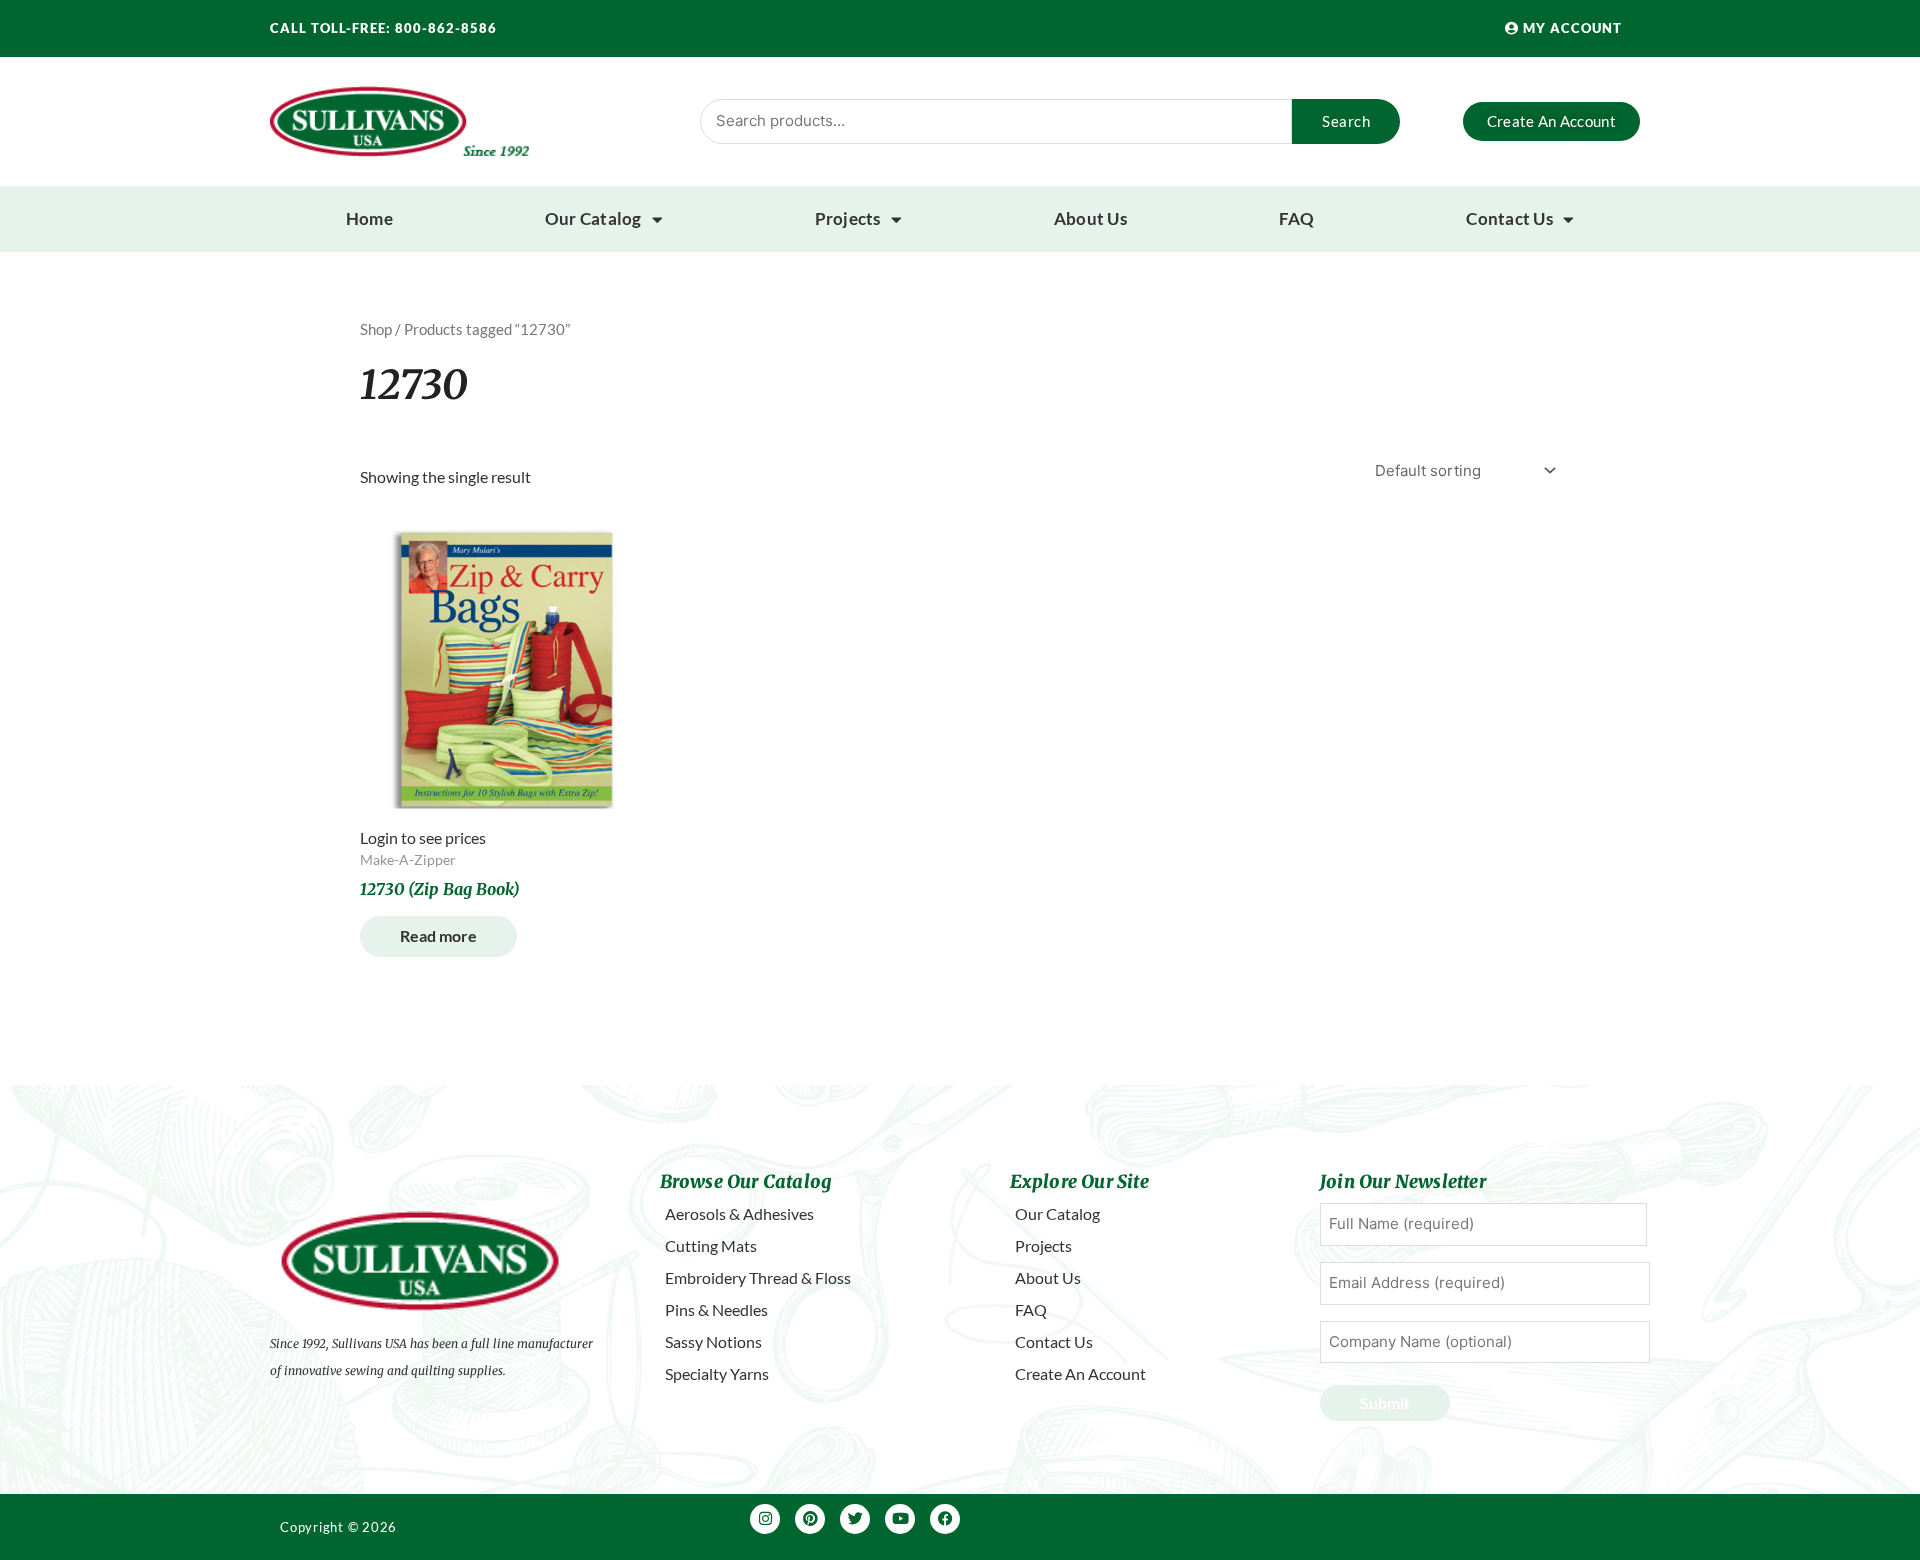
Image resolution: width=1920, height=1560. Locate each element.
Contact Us (1509, 218)
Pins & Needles (716, 1309)
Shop (376, 329)
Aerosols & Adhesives (739, 1213)
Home (369, 218)
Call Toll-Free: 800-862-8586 (383, 28)
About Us (1090, 218)
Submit (1385, 1402)
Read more (438, 935)
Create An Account (1080, 1373)
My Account (1570, 28)
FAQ (1297, 218)
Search (1346, 121)
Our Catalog (593, 218)
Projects (848, 218)
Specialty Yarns (717, 1373)
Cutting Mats (711, 1245)
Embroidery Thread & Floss (758, 1277)
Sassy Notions (713, 1341)
